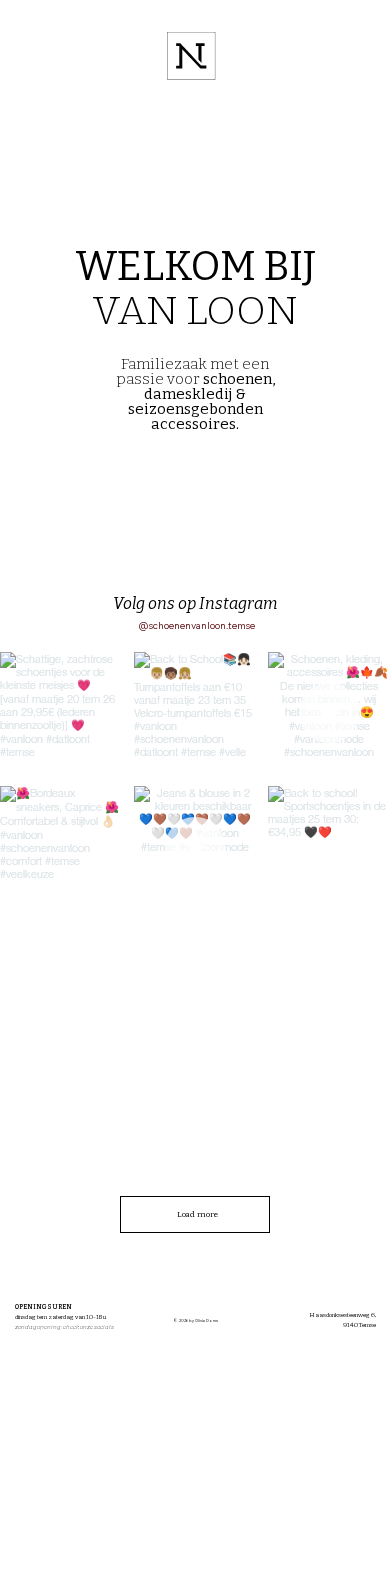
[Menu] (193, 55)
